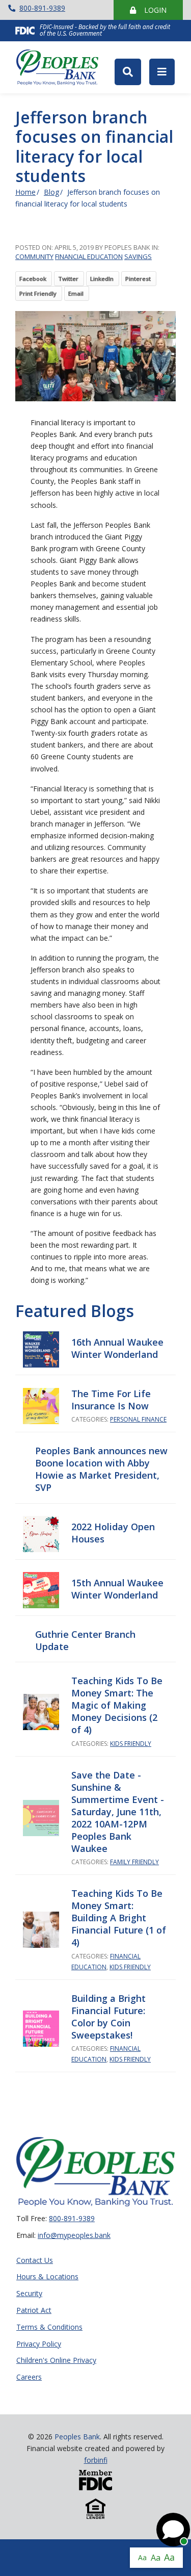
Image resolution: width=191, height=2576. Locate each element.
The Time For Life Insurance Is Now (111, 1400)
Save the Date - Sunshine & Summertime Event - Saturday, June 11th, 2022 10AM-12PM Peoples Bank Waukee (118, 1812)
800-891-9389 (42, 8)
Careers (29, 2377)
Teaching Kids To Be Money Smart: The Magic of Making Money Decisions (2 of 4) (117, 1705)
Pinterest (138, 279)
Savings (138, 256)
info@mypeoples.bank (74, 2235)
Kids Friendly (131, 1744)
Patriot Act (34, 2311)
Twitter (68, 279)
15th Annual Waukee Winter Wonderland (117, 1589)
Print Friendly (38, 293)
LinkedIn (102, 279)
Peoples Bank (61, 67)
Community (34, 256)
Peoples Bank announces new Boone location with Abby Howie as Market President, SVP (101, 1469)
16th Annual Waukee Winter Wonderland (117, 1348)
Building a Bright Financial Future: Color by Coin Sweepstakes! (108, 2017)
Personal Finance (138, 1419)
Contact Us (35, 2261)
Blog (51, 192)
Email (76, 293)
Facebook (33, 279)
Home (25, 192)
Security (29, 2294)
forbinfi (96, 2460)
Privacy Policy (39, 2344)
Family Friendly (134, 1862)
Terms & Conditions (49, 2327)
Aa (142, 2557)
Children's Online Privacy (56, 2361)
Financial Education (89, 256)
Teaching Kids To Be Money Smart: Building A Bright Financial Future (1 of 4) (119, 1918)
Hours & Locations (47, 2277)
